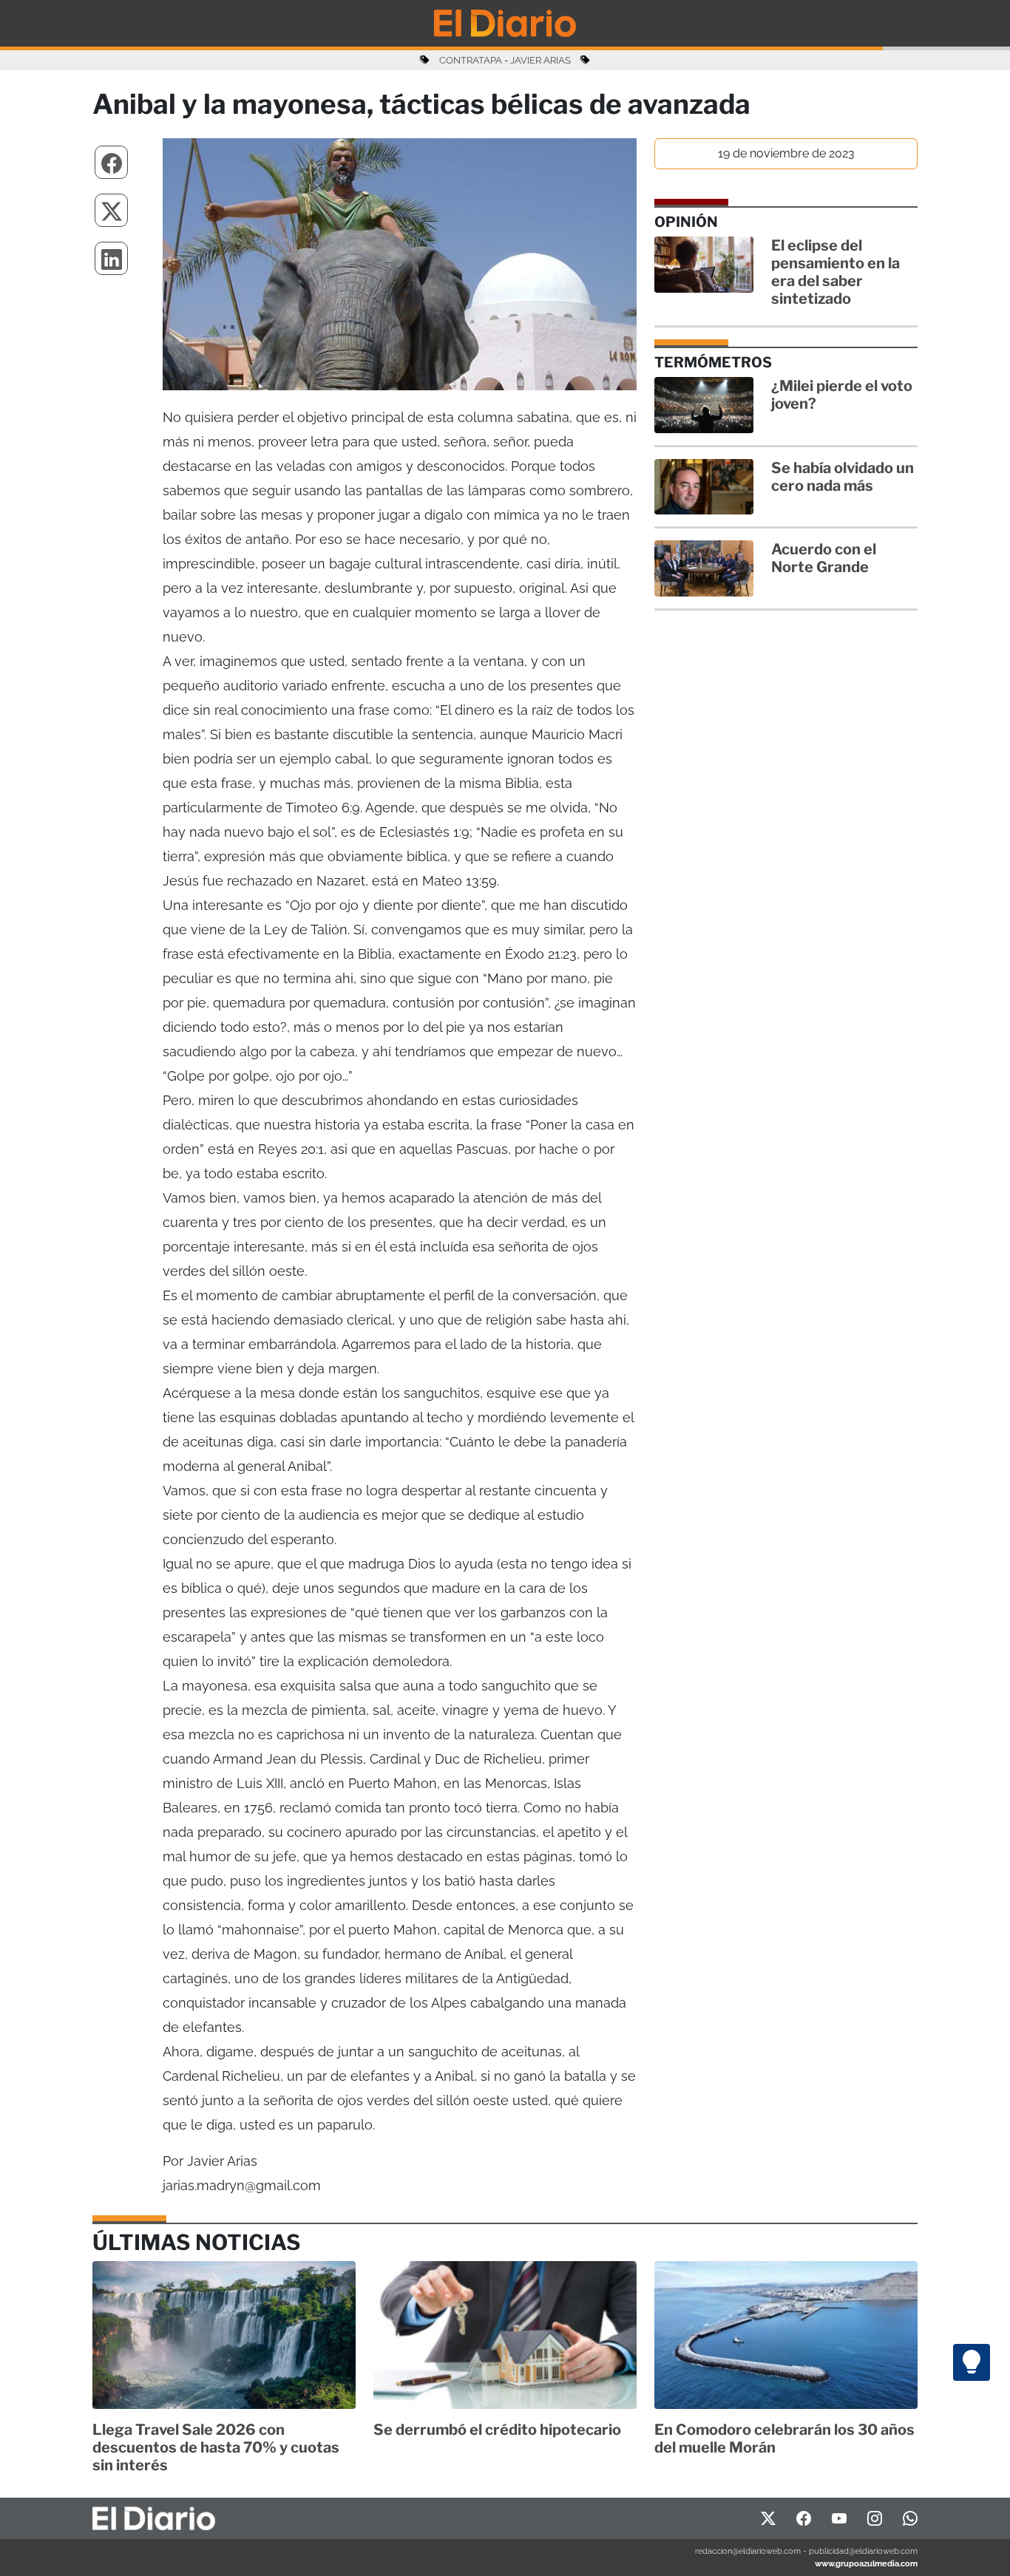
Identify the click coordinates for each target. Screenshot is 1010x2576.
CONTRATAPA (471, 60)
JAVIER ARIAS (540, 60)
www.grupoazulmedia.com (866, 2563)
